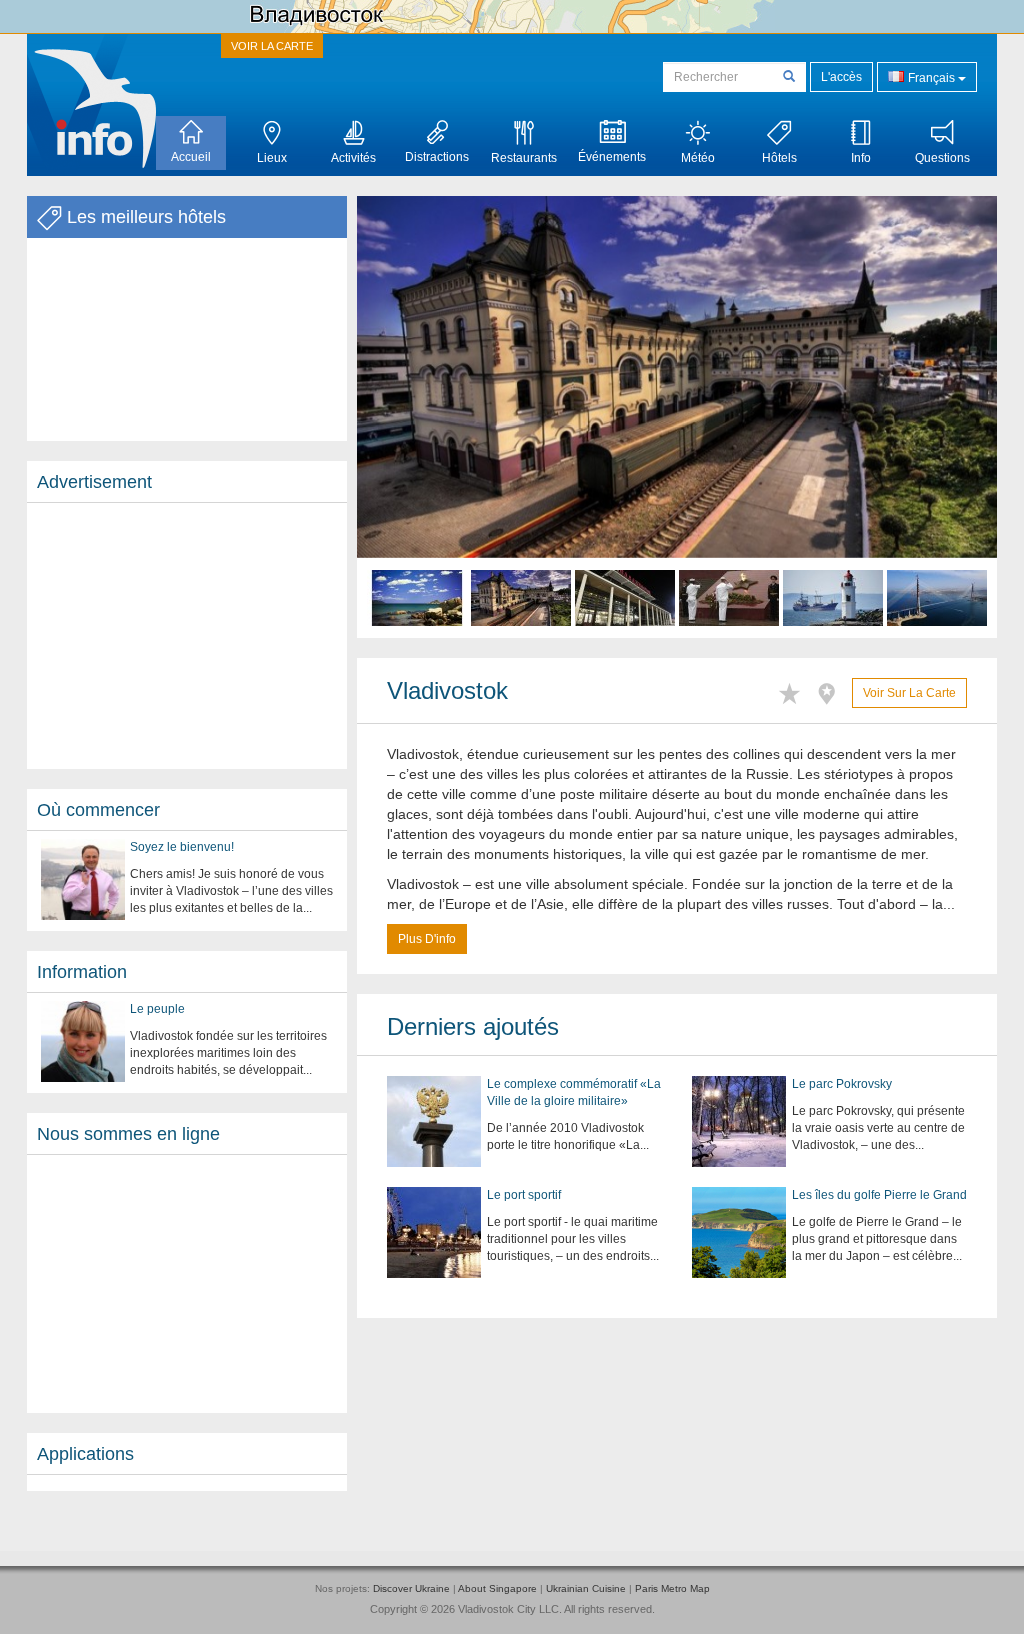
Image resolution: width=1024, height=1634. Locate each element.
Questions (942, 158)
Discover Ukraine (411, 1588)
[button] (405, 417)
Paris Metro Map (672, 1588)
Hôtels (779, 158)
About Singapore (497, 1588)
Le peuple (157, 1009)
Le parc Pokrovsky (842, 1084)
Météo (698, 158)
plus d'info (427, 939)
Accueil (191, 157)
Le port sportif (524, 1195)
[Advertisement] (187, 636)
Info (861, 158)
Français (931, 78)
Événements (612, 157)
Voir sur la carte (909, 693)
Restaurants (524, 158)
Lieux (272, 158)
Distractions (437, 157)
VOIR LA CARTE (272, 46)
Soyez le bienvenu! (182, 847)
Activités (353, 158)
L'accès (841, 77)
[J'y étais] (831, 690)
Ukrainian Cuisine (586, 1588)
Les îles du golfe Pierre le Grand (879, 1195)
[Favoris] (794, 690)
